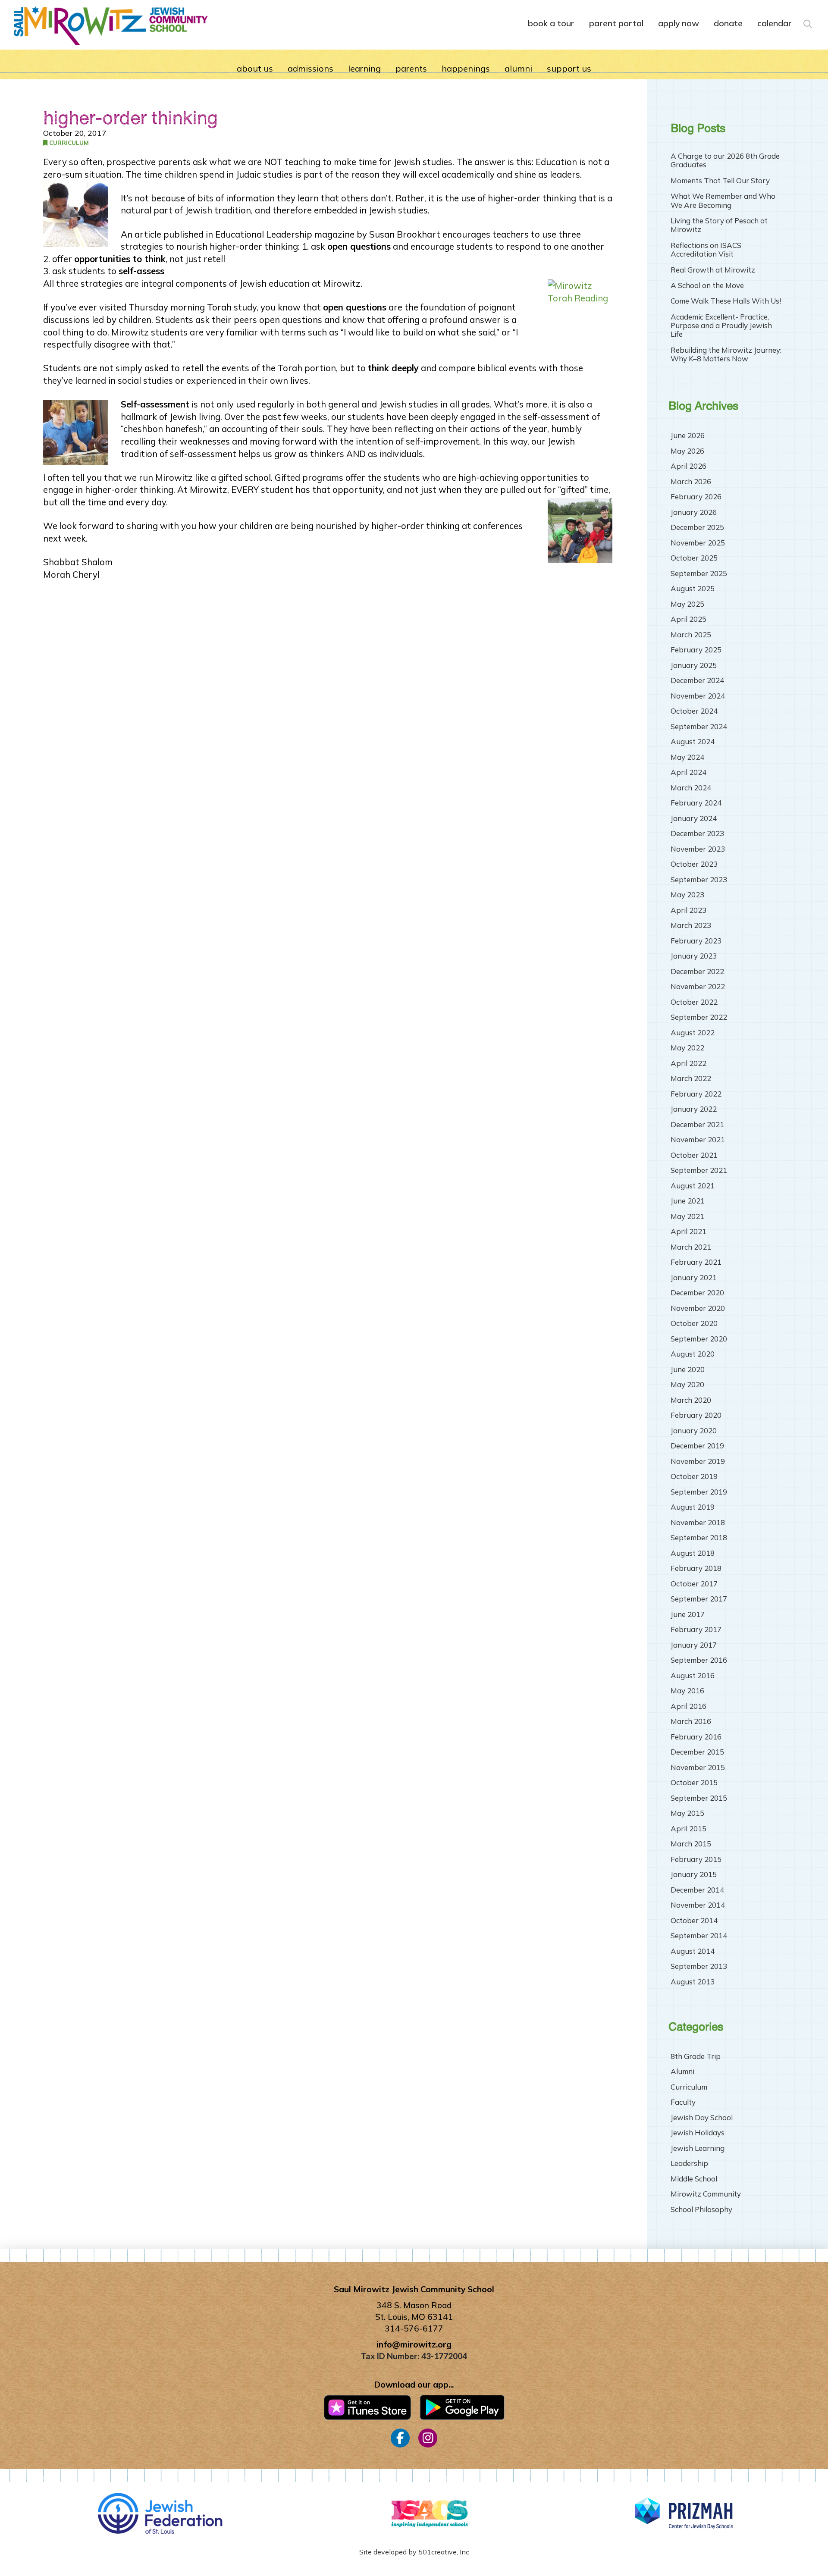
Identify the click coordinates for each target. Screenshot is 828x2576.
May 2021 (687, 1216)
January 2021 (694, 1277)
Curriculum (68, 143)
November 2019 (698, 1461)
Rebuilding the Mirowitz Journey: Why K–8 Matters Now (726, 354)
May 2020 (687, 1384)
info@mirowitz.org (414, 2344)
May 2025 (687, 604)
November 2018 (698, 1522)
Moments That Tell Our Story (720, 181)
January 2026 (694, 512)
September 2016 (699, 1660)
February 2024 (696, 803)
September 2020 (699, 1339)
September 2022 (699, 1017)
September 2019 (699, 1492)
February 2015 (696, 1859)
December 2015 (697, 1752)
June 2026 (688, 435)
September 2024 (699, 726)
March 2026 (691, 481)
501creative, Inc (444, 2552)
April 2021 (688, 1231)
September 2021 (699, 1170)
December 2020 (697, 1293)
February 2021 (696, 1262)
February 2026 (696, 497)
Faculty (683, 2102)
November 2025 (698, 543)
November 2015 (698, 1767)
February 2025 (696, 650)
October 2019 (694, 1476)
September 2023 (699, 879)
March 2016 (691, 1721)
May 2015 (687, 1813)
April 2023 (688, 910)
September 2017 (699, 1599)
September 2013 (699, 1966)
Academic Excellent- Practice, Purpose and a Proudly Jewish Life (721, 326)
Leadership (689, 2163)
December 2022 (697, 971)
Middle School (694, 2179)
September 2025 (699, 573)
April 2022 (688, 1063)
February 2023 (696, 941)
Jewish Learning (698, 2148)
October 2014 (694, 1920)
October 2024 (694, 711)
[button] (807, 22)
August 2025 (693, 588)
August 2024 (693, 741)
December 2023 (697, 833)
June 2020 (688, 1369)
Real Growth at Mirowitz (713, 270)
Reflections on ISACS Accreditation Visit (706, 250)
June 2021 (688, 1201)
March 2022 (691, 1078)
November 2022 (698, 986)
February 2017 (696, 1629)
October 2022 (694, 1002)
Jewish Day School (702, 2117)
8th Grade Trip (696, 2056)
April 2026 (688, 466)
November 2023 (698, 849)
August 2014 (693, 1951)
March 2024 (691, 788)
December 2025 (697, 527)
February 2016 (696, 1737)
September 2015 (699, 1798)
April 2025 (688, 619)
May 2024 (687, 757)
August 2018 (693, 1553)
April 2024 (688, 772)
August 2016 (693, 1675)
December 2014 (697, 1890)
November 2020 (698, 1308)
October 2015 (694, 1782)
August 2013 (693, 1982)
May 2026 (687, 451)
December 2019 (697, 1446)
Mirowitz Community (706, 2194)
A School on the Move (707, 285)
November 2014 (698, 1905)
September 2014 (699, 1935)
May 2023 (687, 895)
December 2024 (697, 680)
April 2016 (688, 1706)
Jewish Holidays (698, 2133)
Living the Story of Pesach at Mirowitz (719, 225)
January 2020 (694, 1431)
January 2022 (694, 1109)
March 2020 (691, 1400)
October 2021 (694, 1155)
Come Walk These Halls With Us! (726, 301)
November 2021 (698, 1139)
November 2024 (698, 696)
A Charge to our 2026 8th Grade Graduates (725, 160)
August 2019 (693, 1507)
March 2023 (691, 925)
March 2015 (691, 1844)
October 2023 (694, 864)
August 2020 (693, 1354)
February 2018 (696, 1568)
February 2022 (696, 1094)
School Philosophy (701, 2209)
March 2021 (691, 1247)
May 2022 (687, 1048)
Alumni (682, 2071)
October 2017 (694, 1584)
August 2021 (693, 1186)
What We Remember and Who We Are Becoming (723, 201)
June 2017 (688, 1614)
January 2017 (694, 1645)
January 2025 (694, 665)
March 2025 (691, 635)
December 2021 (697, 1124)
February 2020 (696, 1415)
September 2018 (699, 1537)
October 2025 (694, 558)
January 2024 (694, 818)
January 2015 (694, 1874)
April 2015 (688, 1829)
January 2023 (694, 956)
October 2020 (694, 1323)
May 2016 (687, 1691)
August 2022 (693, 1033)
